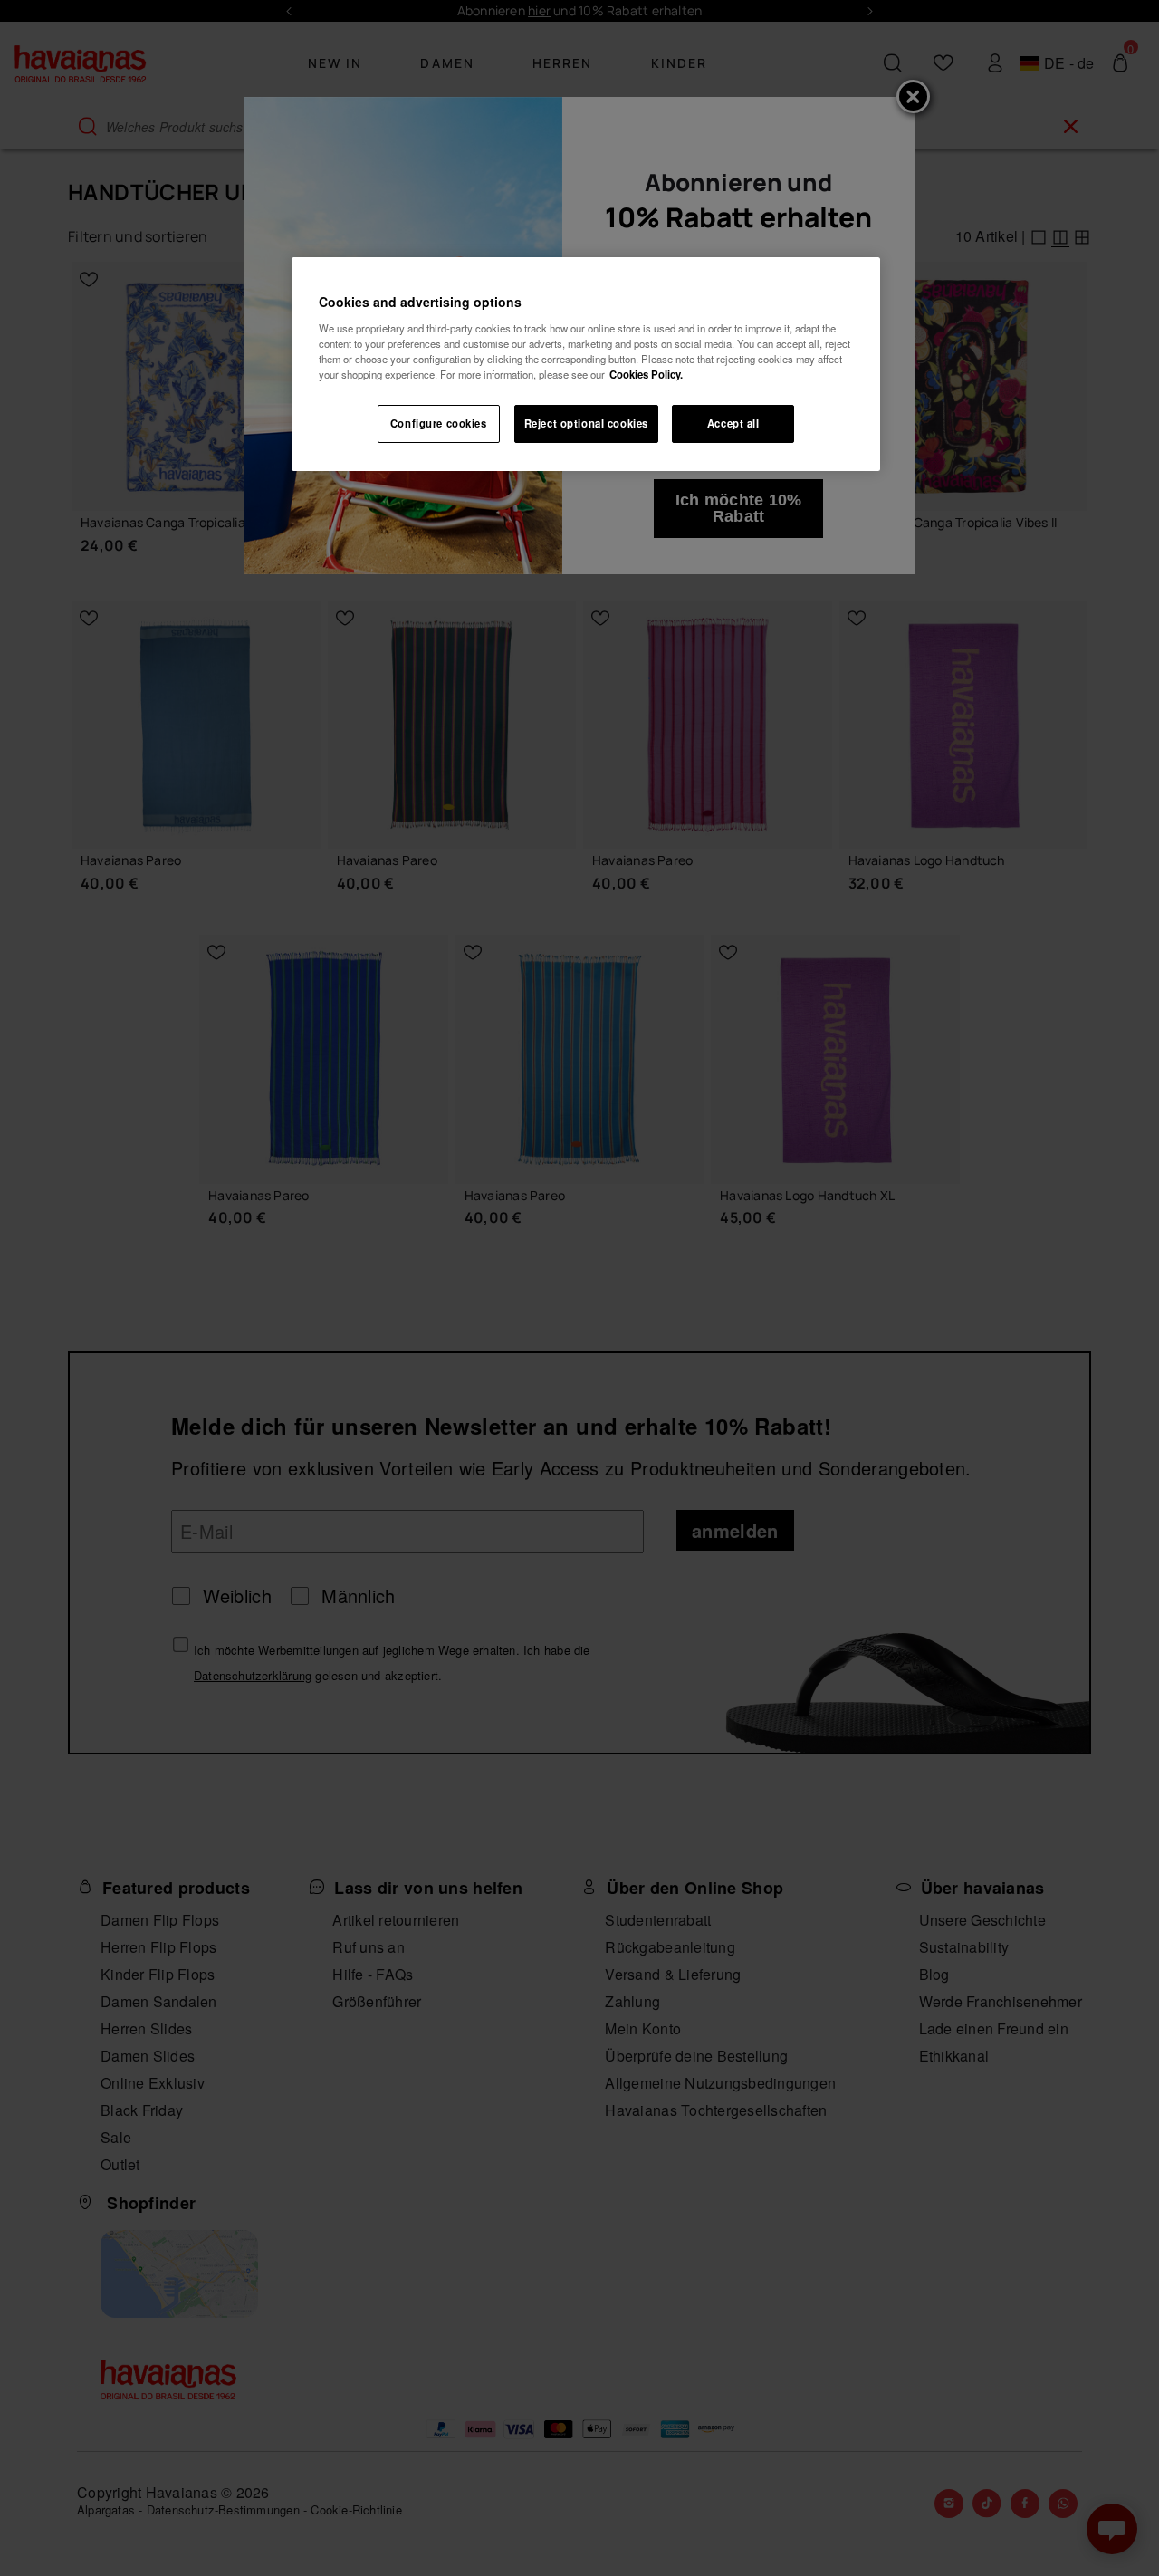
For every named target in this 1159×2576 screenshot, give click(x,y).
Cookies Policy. (646, 374)
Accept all (733, 423)
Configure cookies (439, 423)
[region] (586, 364)
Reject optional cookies (586, 423)
